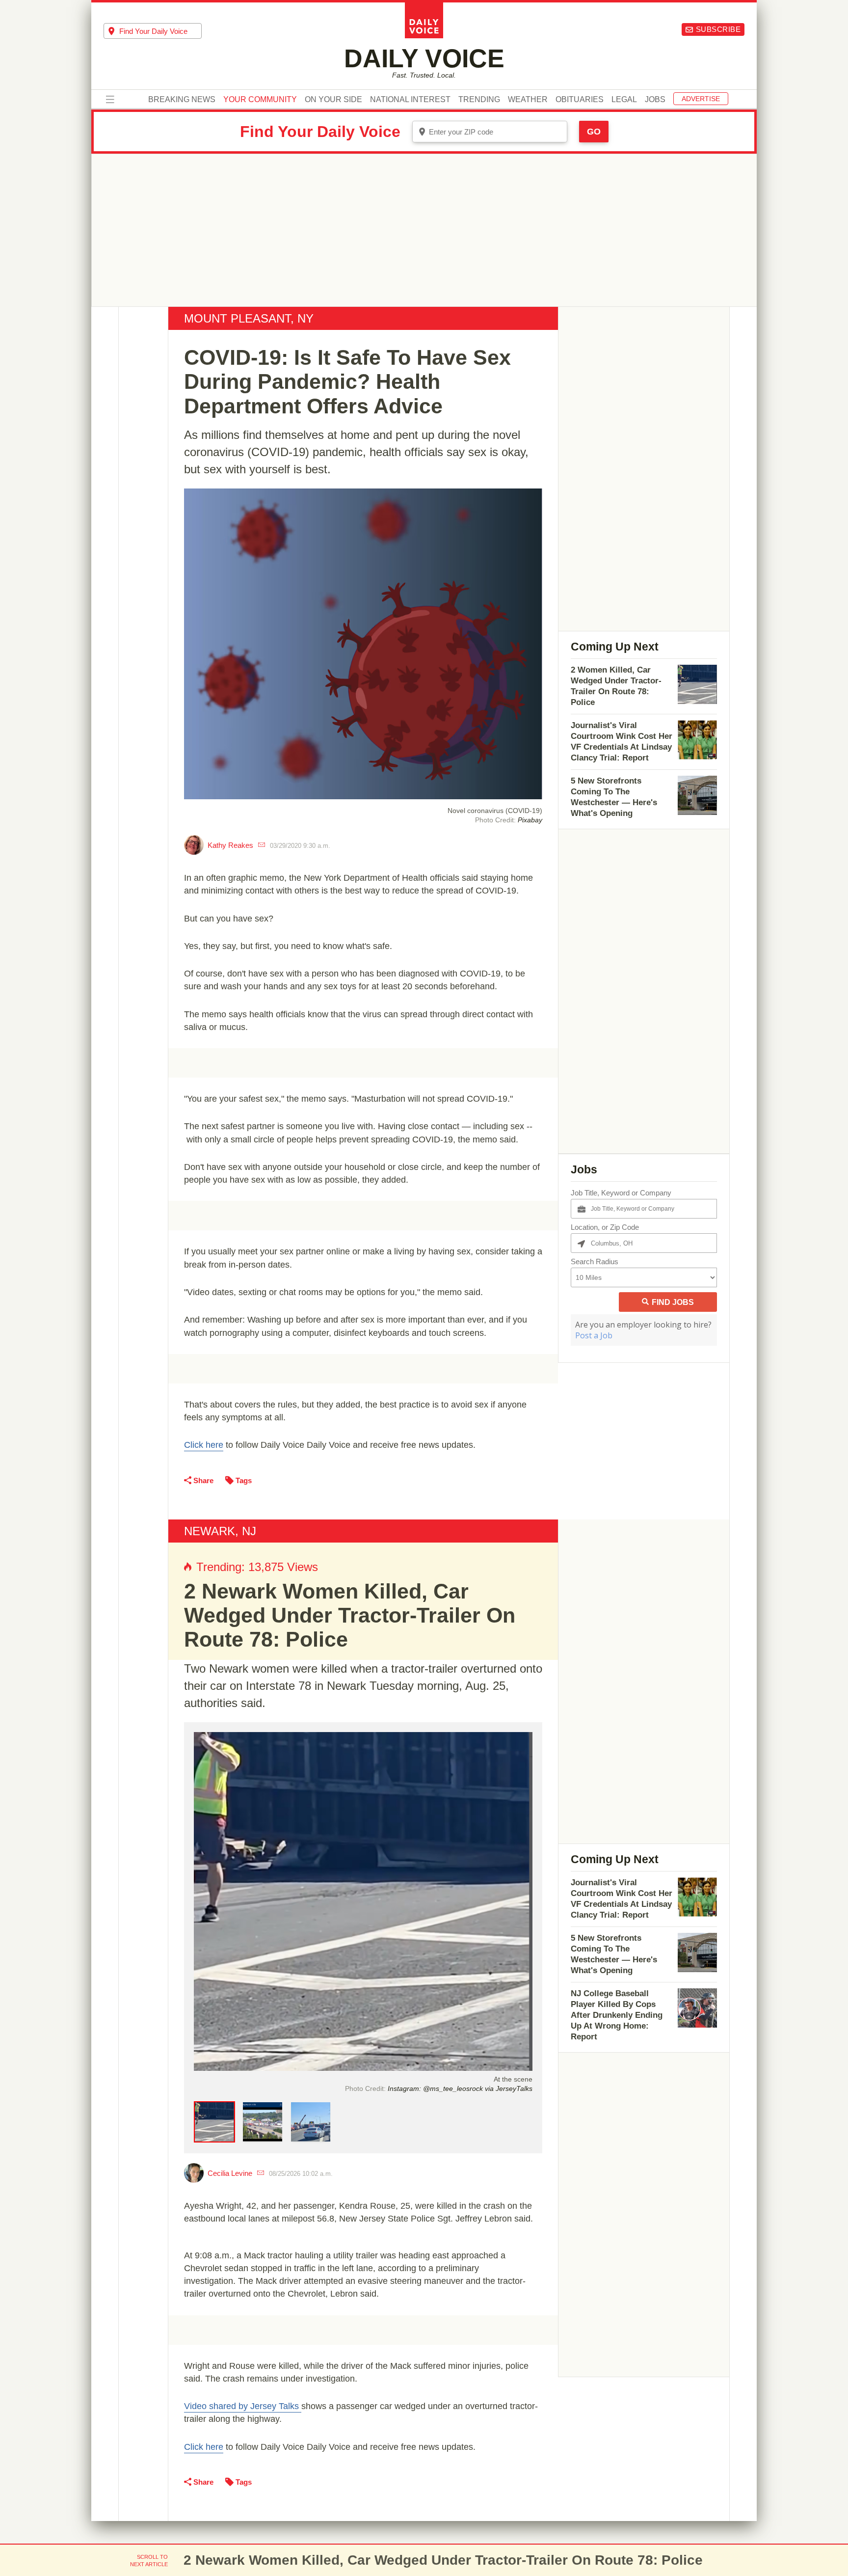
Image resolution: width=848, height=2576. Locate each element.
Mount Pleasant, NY (249, 318)
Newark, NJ (220, 1531)
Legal (624, 100)
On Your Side (333, 100)
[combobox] (153, 31)
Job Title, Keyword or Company (621, 1193)
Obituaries (580, 100)
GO (594, 132)
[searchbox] (160, 31)
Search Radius (595, 1261)
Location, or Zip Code (605, 1227)
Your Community (260, 100)
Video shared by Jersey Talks (243, 2406)
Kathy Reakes (230, 845)
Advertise (701, 99)
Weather (528, 100)
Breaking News (182, 100)
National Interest (410, 100)
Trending (479, 100)
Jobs (655, 100)
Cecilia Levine (230, 2173)
